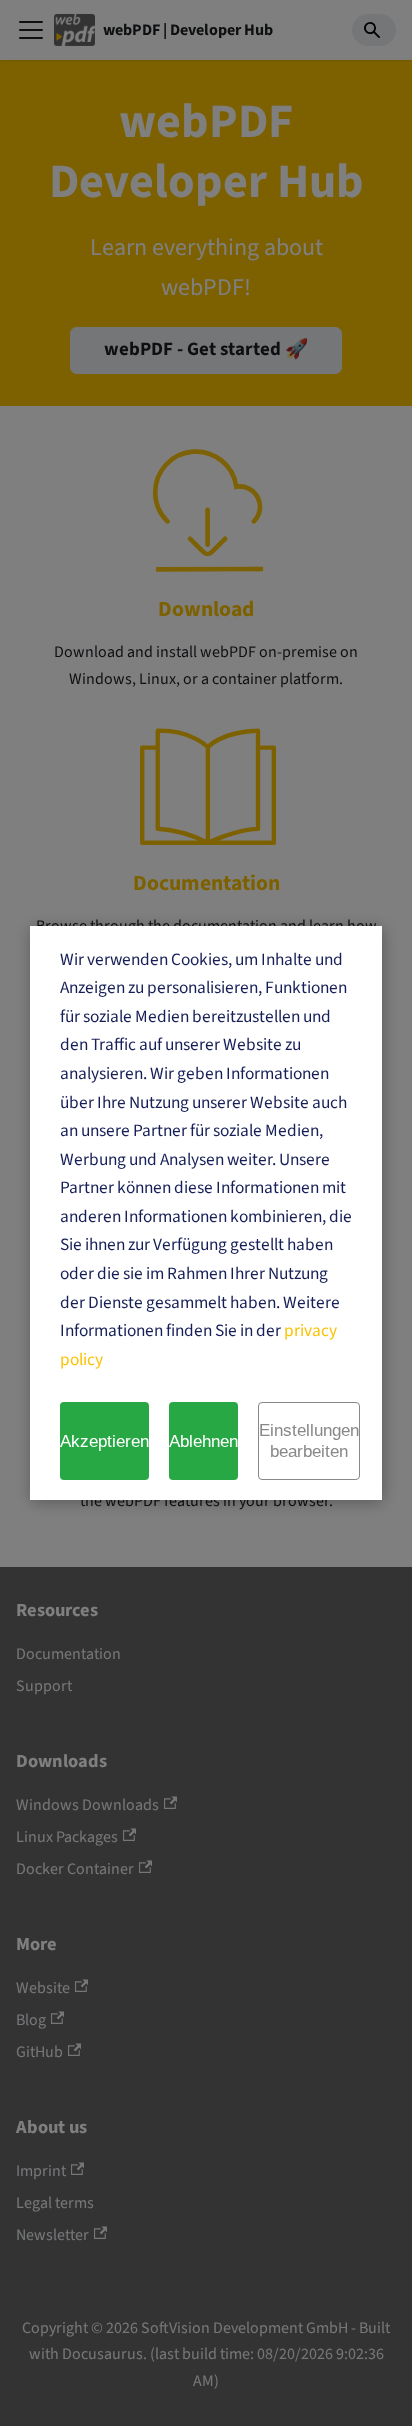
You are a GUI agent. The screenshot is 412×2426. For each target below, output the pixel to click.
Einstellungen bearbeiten (309, 1440)
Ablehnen (203, 1441)
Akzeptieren (104, 1441)
